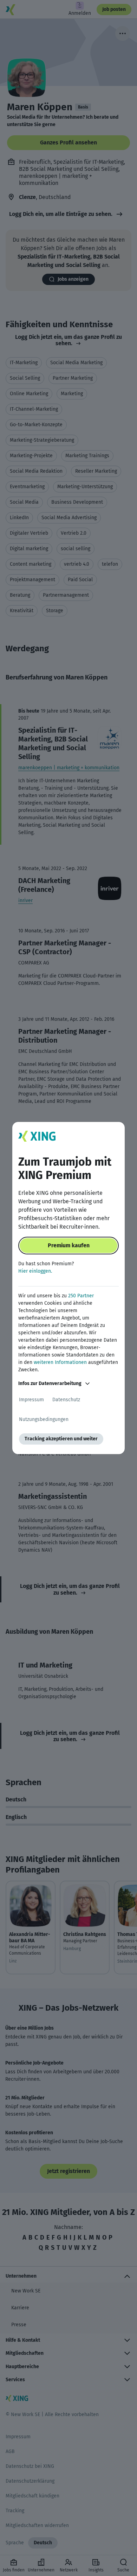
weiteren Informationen (60, 1362)
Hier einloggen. (35, 1271)
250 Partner (81, 1296)
